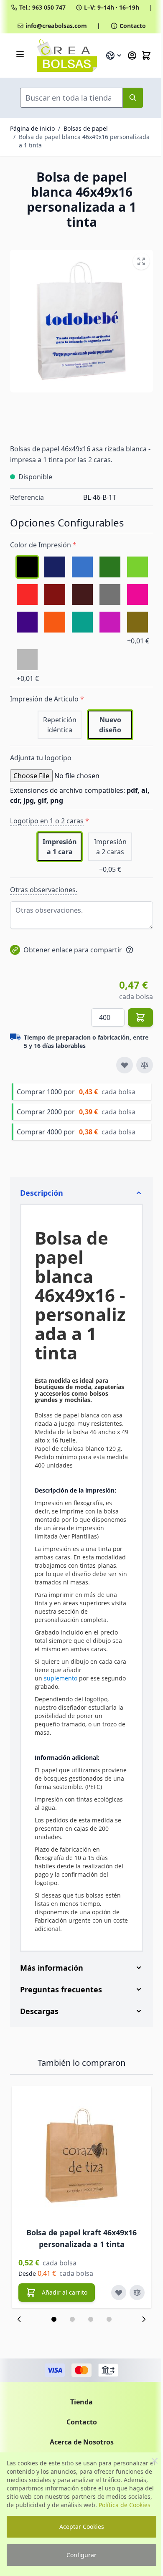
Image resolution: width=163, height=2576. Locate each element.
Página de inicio (32, 128)
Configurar (81, 2555)
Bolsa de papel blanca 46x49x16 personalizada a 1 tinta (84, 141)
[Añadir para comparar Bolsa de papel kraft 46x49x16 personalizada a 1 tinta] (137, 2334)
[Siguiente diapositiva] (138, 2361)
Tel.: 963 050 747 (42, 7)
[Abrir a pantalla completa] (141, 261)
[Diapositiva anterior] (19, 2361)
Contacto (133, 26)
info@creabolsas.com (56, 26)
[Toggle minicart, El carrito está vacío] (146, 56)
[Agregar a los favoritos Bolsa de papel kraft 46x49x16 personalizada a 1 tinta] (119, 2334)
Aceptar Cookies (82, 2527)
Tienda (79, 2443)
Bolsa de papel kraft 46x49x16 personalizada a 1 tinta (81, 2280)
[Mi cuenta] (132, 56)
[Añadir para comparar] (145, 1065)
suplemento (61, 1678)
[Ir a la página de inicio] (67, 56)
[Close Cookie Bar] (155, 2461)
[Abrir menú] (20, 54)
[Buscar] (133, 98)
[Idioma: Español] (114, 56)
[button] (51, 2361)
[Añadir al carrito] (140, 1017)
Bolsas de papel (86, 128)
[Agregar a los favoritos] (125, 1065)
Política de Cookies (125, 2505)
